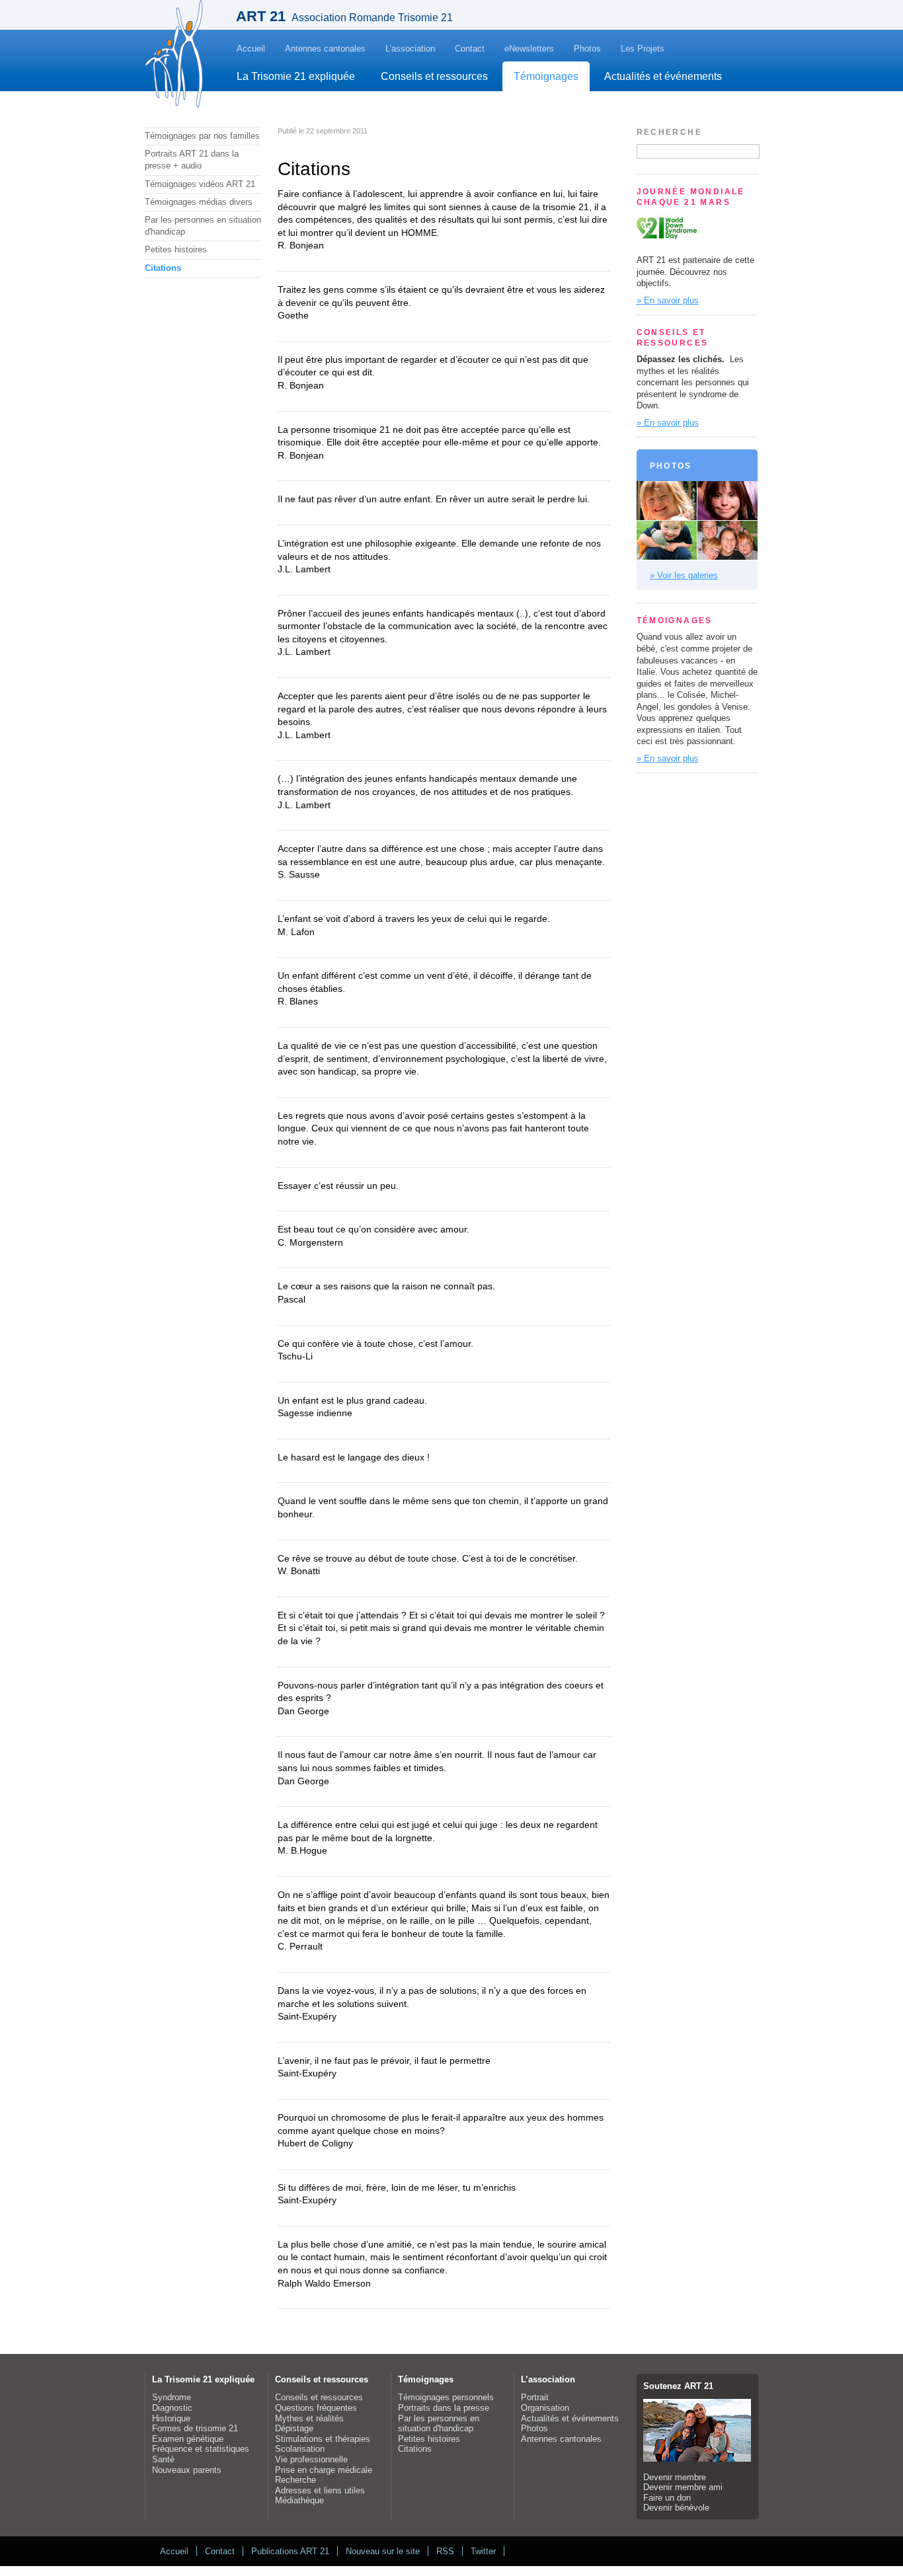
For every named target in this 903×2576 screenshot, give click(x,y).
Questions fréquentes (316, 2408)
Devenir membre (675, 2477)
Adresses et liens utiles (320, 2490)
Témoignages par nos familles (202, 136)
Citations (163, 268)
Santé (163, 2459)
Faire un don (667, 2498)
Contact (470, 49)
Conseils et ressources (434, 76)
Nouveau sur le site (383, 2551)
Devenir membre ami (683, 2487)
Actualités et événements (663, 76)
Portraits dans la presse (444, 2408)
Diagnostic (172, 2408)
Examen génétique (188, 2439)
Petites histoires (176, 249)
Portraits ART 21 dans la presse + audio (192, 160)
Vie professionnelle (311, 2459)
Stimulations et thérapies (323, 2439)
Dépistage (294, 2428)
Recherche (295, 2480)
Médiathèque (299, 2500)
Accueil (251, 49)
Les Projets (643, 49)
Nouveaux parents (187, 2470)
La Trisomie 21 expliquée (296, 76)
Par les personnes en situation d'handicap (203, 226)
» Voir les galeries (684, 575)
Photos (587, 49)
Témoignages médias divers (199, 202)
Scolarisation (300, 2449)
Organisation (545, 2408)
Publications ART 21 (290, 2551)
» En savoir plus (668, 300)
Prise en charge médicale (324, 2470)
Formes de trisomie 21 (195, 2428)
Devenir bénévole (676, 2508)
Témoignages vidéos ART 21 (200, 184)
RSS (445, 2551)
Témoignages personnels (446, 2397)
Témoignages (546, 76)
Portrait (535, 2397)
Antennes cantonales (325, 49)
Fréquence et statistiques (201, 2449)
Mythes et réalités (309, 2418)
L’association (410, 49)
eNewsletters (529, 49)
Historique (171, 2418)
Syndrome (172, 2397)
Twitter (483, 2551)
